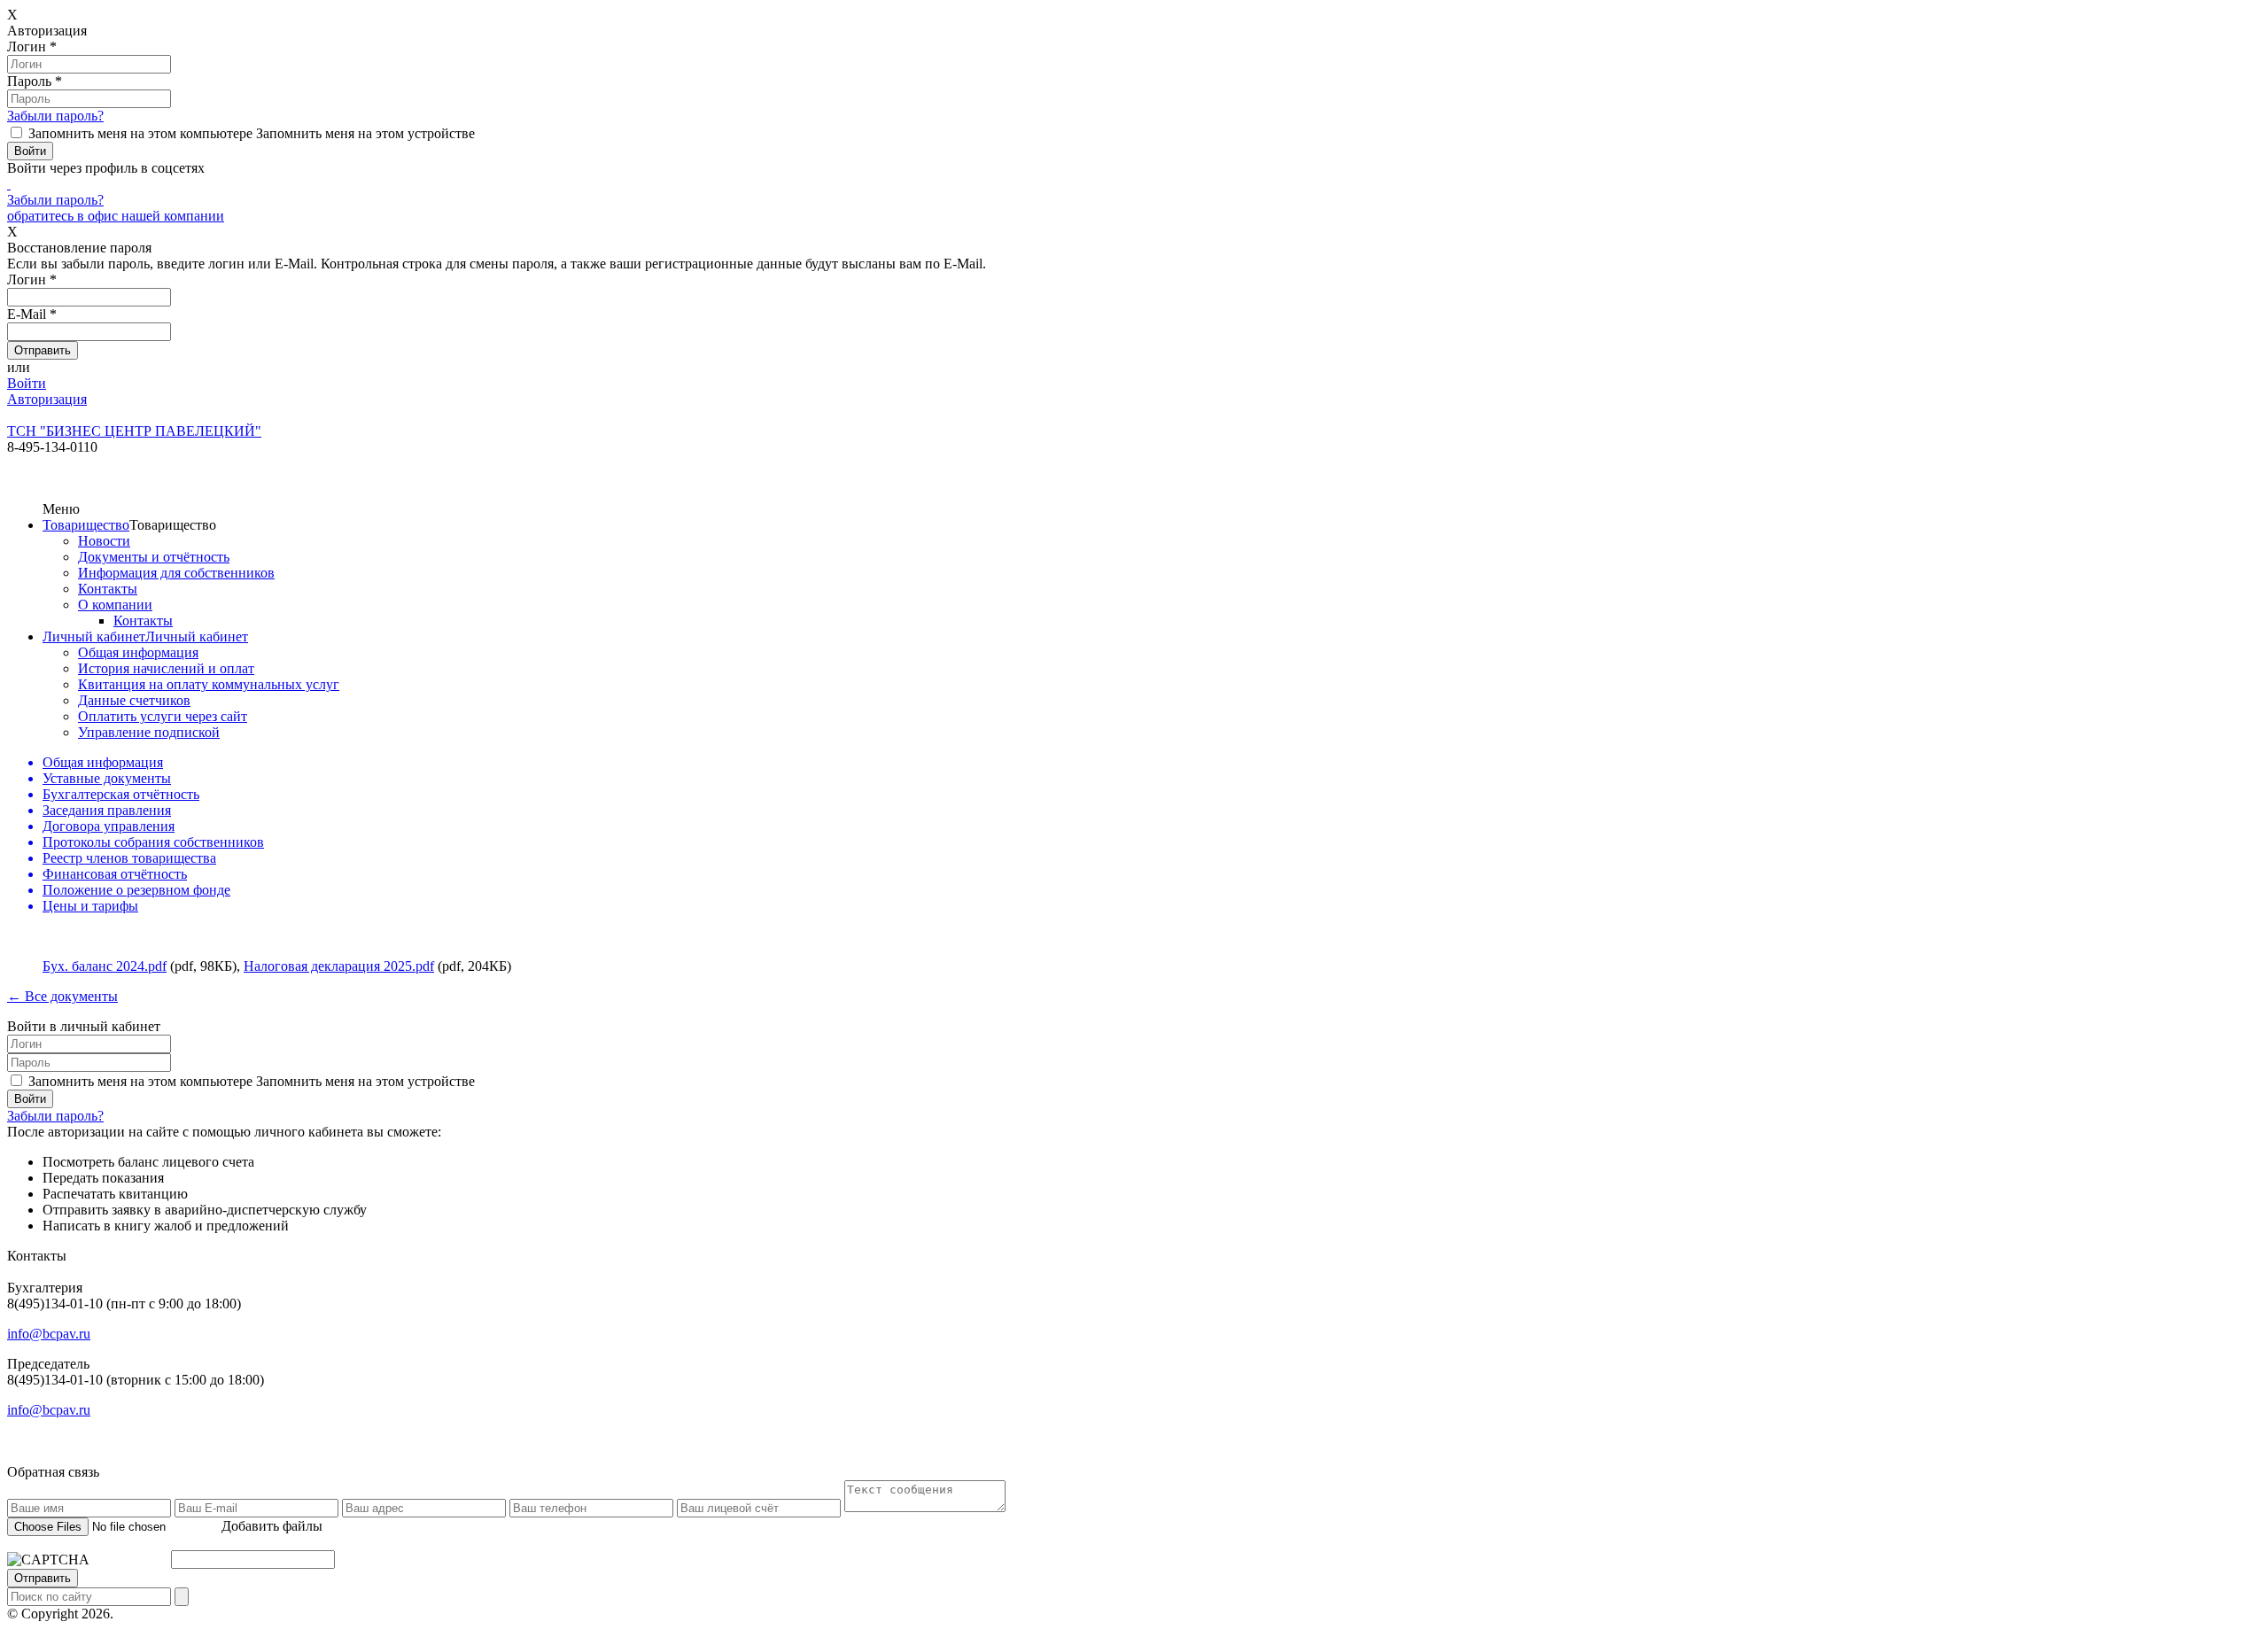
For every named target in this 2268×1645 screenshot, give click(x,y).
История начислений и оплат (166, 668)
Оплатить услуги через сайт (163, 716)
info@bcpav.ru (49, 1334)
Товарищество (86, 525)
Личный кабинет (94, 636)
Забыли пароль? (55, 116)
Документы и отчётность (154, 557)
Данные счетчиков (134, 700)
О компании (115, 605)
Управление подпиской (149, 732)
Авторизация (47, 399)
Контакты (108, 589)
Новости (104, 541)
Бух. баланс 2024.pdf (105, 966)
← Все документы (62, 996)
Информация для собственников (176, 573)
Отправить (43, 1578)
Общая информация (138, 652)
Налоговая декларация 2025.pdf (339, 966)
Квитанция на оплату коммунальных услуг (209, 684)
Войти (27, 383)
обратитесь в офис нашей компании (116, 216)
